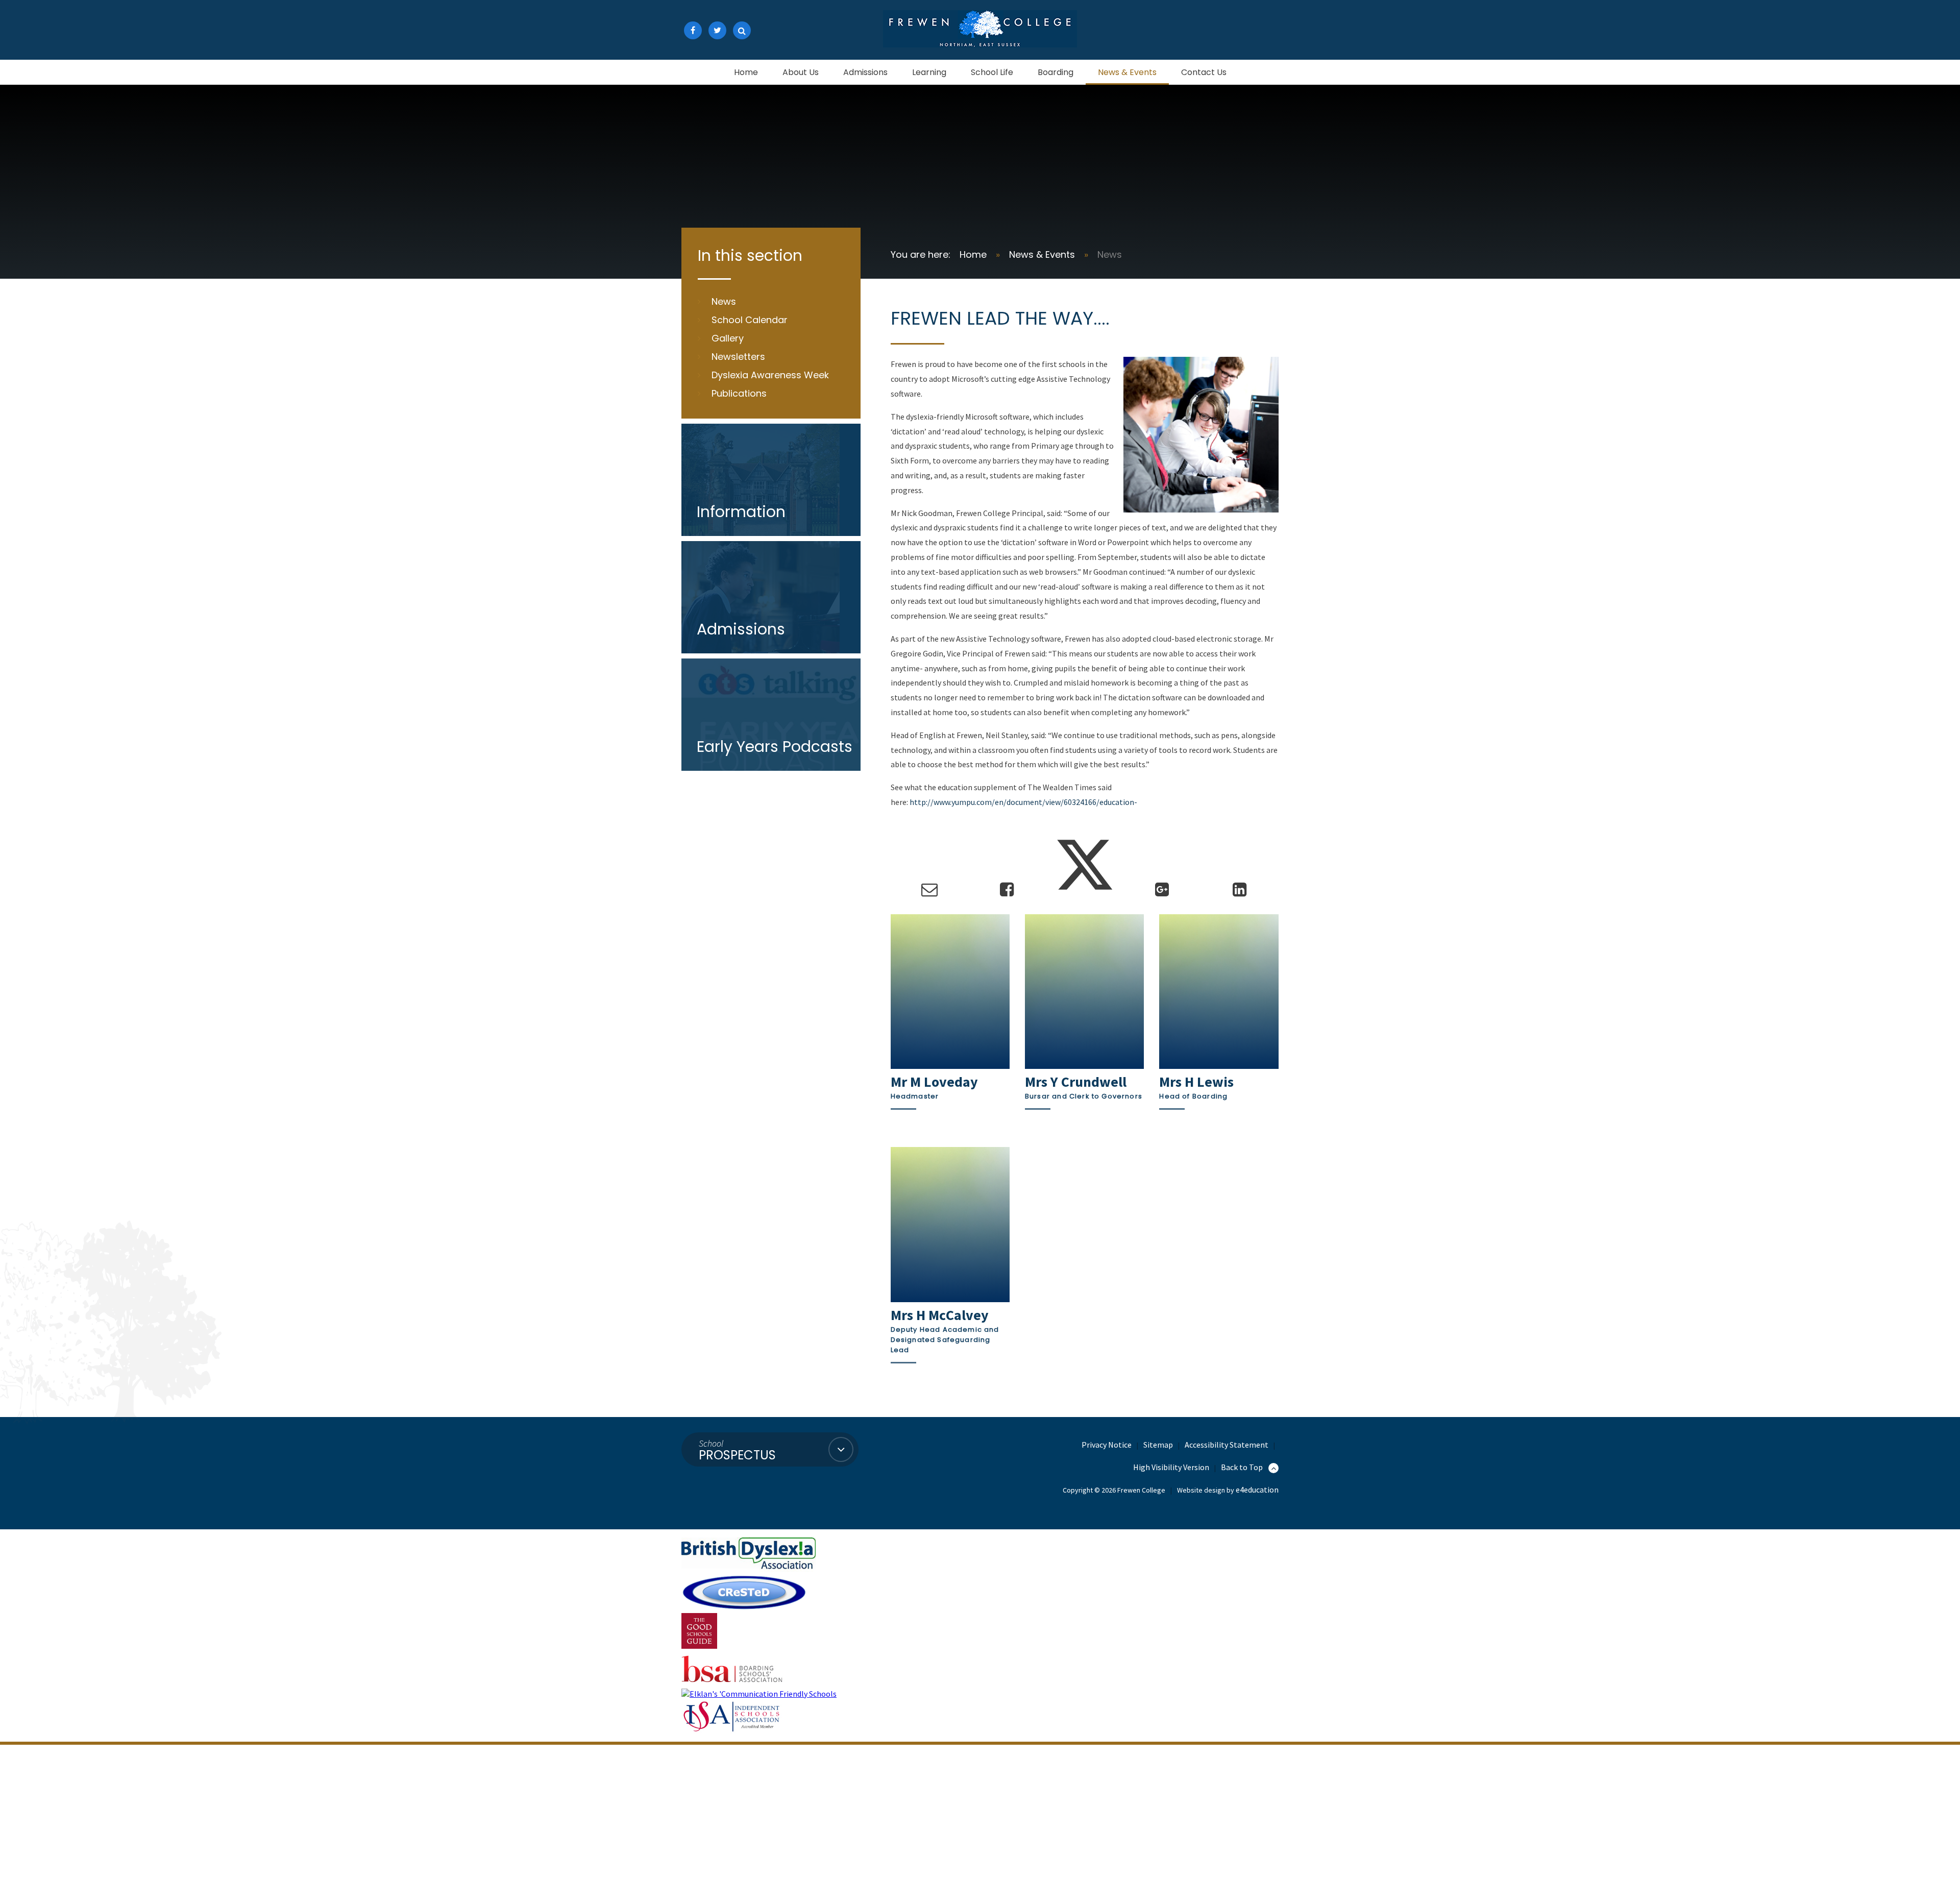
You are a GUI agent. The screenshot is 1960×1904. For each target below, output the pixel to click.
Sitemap (1158, 1445)
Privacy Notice (1107, 1445)
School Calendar (750, 320)
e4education (1257, 1490)
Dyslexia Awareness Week (770, 375)
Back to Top (1243, 1467)
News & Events (1042, 254)
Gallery (728, 338)
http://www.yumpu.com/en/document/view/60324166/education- (1023, 802)
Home (973, 254)
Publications (739, 393)
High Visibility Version (1171, 1467)
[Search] (742, 30)
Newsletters (738, 357)
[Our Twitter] (717, 30)
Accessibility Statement (1227, 1445)
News (1110, 254)
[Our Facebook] (693, 30)
